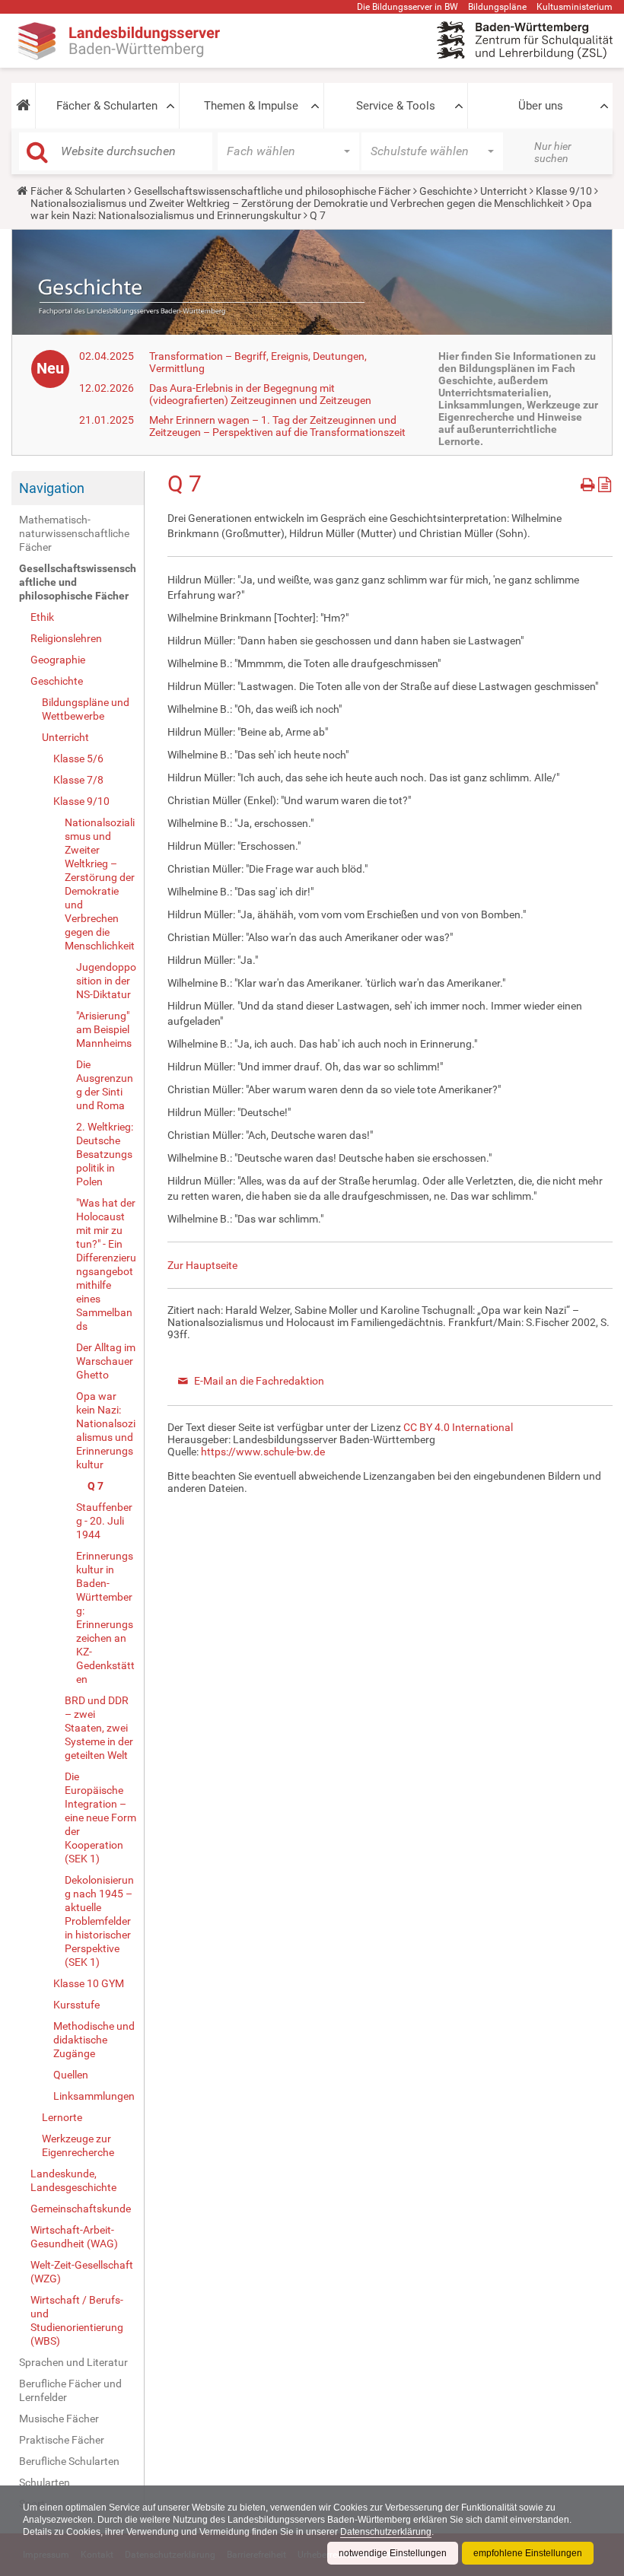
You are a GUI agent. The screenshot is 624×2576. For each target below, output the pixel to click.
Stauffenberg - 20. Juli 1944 (104, 1521)
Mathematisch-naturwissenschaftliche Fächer (74, 533)
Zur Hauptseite (202, 1265)
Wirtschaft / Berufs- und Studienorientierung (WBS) (77, 2320)
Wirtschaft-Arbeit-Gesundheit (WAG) (74, 2237)
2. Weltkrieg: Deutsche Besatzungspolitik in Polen (105, 1154)
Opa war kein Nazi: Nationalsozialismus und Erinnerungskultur (106, 1430)
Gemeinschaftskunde (81, 2209)
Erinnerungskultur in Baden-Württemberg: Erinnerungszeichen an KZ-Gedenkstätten (105, 1617)
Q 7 (96, 1486)
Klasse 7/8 (78, 780)
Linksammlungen (94, 2096)
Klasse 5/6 (78, 758)
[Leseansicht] (605, 482)
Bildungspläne (497, 7)
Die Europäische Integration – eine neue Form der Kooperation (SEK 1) (100, 1818)
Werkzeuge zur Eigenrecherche (78, 2145)
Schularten (45, 2482)
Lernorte (62, 2117)
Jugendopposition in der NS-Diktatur (106, 981)
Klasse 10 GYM (89, 1983)
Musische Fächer (59, 2419)
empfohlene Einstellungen (528, 2553)
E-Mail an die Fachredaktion (259, 1381)
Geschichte (446, 191)
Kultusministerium (575, 7)
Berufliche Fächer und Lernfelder (70, 2390)
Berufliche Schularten (69, 2461)
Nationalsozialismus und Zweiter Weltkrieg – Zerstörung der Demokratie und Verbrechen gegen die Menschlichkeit (297, 203)
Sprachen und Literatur (73, 2362)
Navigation (52, 488)
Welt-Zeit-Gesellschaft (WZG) (82, 2272)
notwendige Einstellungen (393, 2553)
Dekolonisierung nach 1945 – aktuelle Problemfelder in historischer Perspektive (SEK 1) (99, 1921)
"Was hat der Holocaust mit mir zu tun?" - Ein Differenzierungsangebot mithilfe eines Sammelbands (106, 1264)
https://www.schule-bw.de (263, 1452)
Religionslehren (66, 638)
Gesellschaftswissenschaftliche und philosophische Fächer (272, 191)
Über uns (541, 106)
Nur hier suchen (553, 152)
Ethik (42, 617)
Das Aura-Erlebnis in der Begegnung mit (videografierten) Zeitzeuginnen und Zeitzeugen (260, 394)
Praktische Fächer (62, 2440)
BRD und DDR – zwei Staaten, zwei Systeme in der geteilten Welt (99, 1728)
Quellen (71, 2075)
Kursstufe (76, 2005)
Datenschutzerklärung (386, 2532)
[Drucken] (589, 482)
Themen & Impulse (251, 106)
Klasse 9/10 (564, 191)
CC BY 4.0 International (458, 1427)
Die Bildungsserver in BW (408, 7)
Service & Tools (396, 106)
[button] (23, 106)
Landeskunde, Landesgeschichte (73, 2180)
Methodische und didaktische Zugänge (94, 2040)
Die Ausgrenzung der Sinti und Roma (105, 1085)
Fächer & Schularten (107, 106)
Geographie (58, 660)
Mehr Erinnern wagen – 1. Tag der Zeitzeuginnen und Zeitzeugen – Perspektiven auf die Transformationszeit (277, 426)
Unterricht (504, 191)
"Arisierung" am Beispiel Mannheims (104, 1029)
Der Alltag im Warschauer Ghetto (106, 1361)
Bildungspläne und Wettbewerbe (86, 709)
